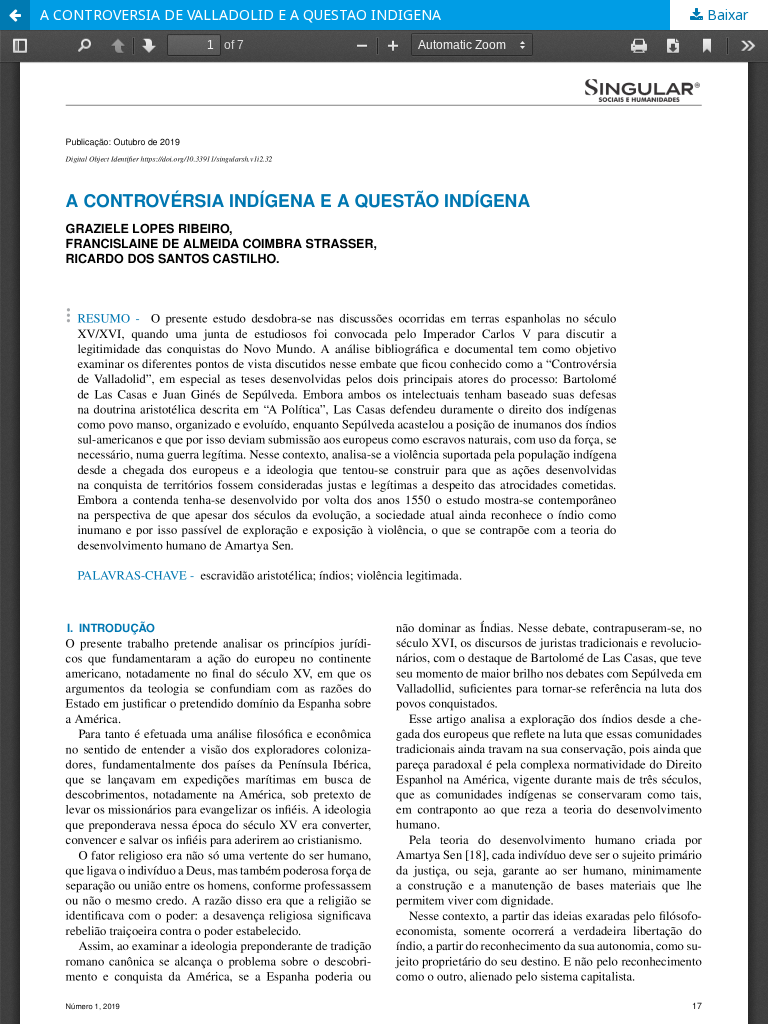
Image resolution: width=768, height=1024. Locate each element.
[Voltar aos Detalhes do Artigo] (15, 15)
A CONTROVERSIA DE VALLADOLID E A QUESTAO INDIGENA (240, 14)
